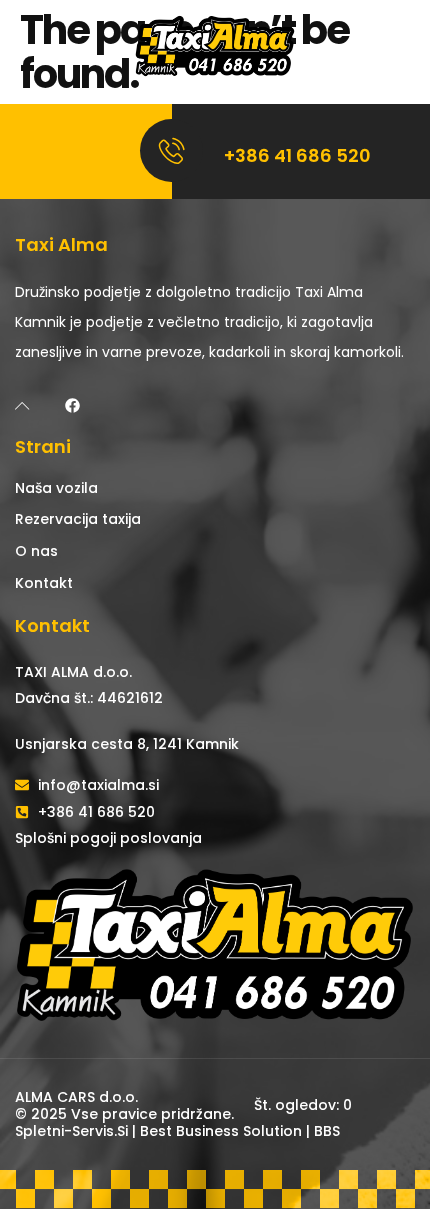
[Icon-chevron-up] (22, 405)
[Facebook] (72, 405)
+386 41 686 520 (297, 155)
